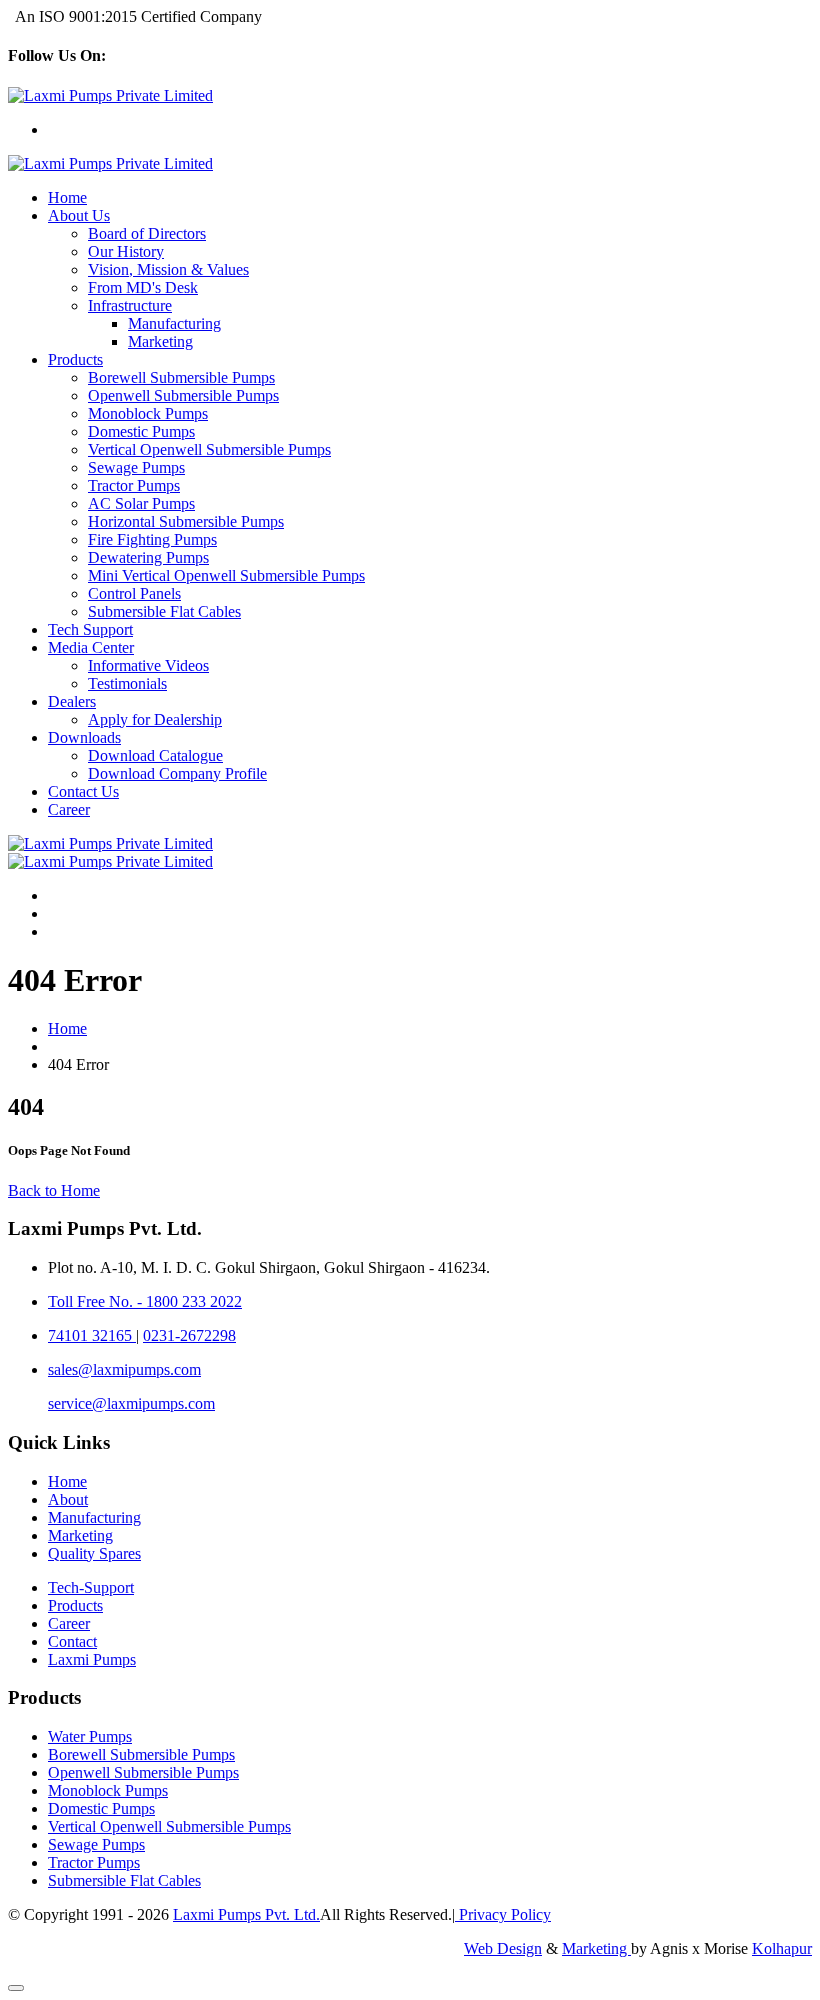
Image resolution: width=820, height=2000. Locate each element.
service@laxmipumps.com (131, 1403)
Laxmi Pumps (92, 1659)
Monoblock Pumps (148, 413)
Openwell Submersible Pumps (183, 395)
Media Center (91, 647)
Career (69, 809)
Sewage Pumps (136, 467)
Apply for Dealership (155, 719)
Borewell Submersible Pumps (181, 377)
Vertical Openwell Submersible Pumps (209, 449)
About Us (79, 215)
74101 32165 (92, 1335)
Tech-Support (91, 1587)
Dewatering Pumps (148, 557)
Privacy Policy (503, 1914)
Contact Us (83, 791)
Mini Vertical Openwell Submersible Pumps (226, 575)
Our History (126, 251)
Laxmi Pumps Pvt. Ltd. (246, 1914)
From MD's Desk (143, 287)
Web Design (503, 1948)
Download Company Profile (177, 773)
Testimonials (127, 683)
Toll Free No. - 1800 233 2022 (145, 1301)
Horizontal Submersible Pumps (186, 521)
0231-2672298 (189, 1335)
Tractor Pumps (134, 485)
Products (75, 359)
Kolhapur (782, 1948)
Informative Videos (148, 665)
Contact (72, 1641)
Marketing (160, 341)
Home (67, 197)
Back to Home (54, 1190)
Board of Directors (147, 233)
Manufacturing (174, 323)
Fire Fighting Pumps (152, 539)
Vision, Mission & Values (168, 269)
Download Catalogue (155, 755)
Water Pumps (90, 1736)
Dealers (72, 701)
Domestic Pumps (141, 431)
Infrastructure (130, 305)
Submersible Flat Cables (164, 611)
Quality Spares (94, 1553)
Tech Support (90, 629)
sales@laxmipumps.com (124, 1369)
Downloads (84, 737)
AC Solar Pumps (141, 503)
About (68, 1499)
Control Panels (134, 593)
